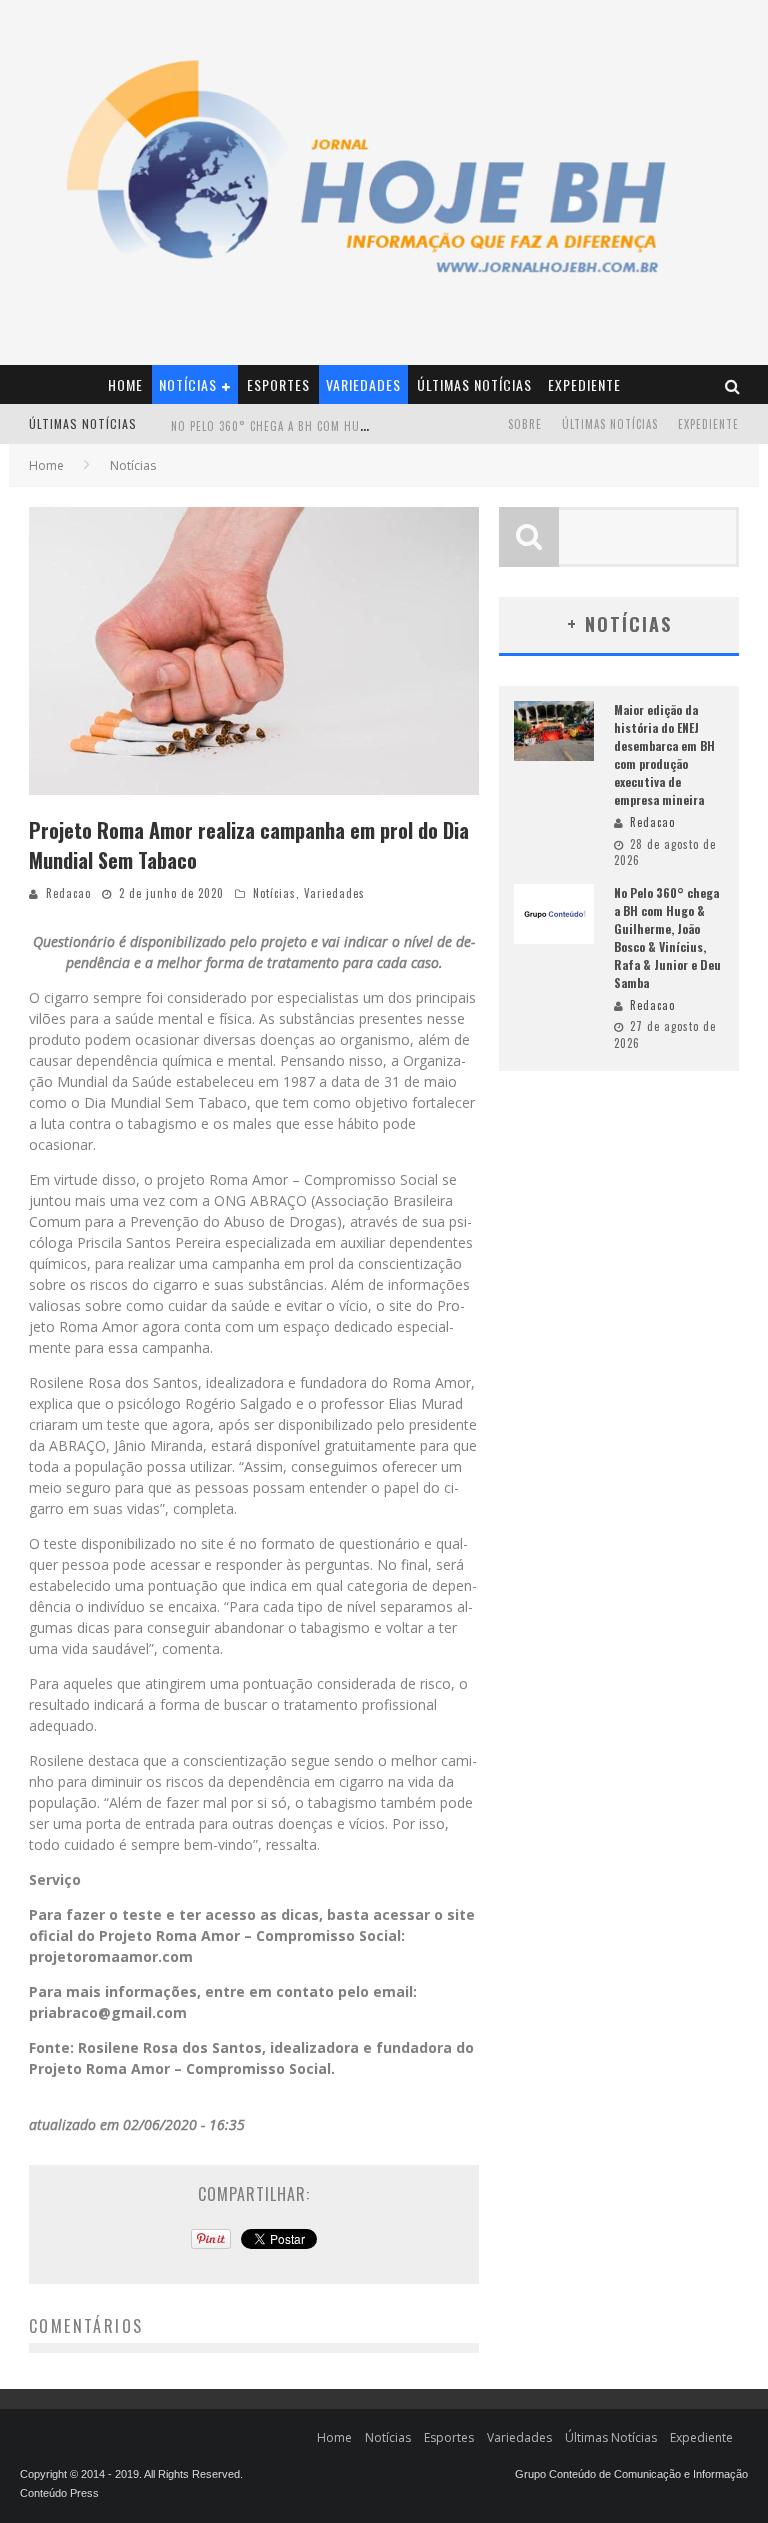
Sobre (525, 424)
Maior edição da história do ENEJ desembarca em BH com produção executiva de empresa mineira (664, 754)
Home (125, 384)
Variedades (363, 384)
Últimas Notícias (474, 384)
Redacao (68, 893)
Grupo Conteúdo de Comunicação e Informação (631, 2474)
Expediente (584, 384)
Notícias (188, 384)
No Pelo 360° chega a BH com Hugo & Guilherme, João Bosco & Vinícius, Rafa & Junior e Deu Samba (667, 937)
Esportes (278, 384)
